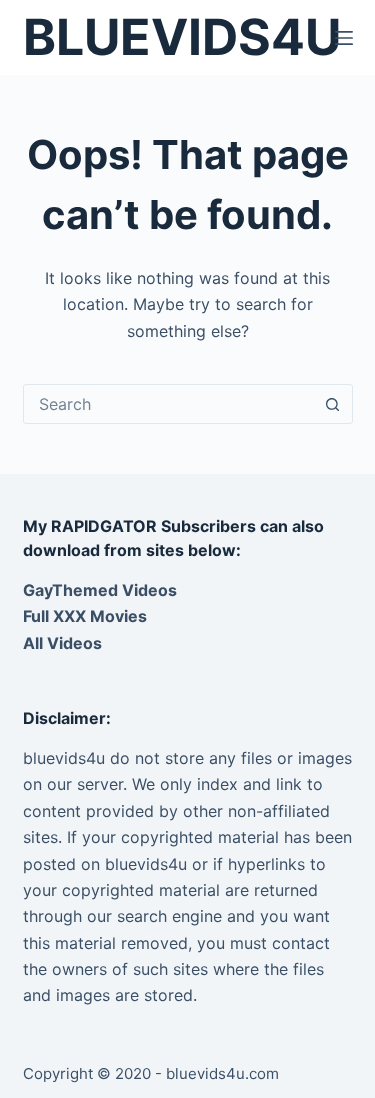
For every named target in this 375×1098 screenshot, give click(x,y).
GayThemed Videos (100, 590)
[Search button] (333, 404)
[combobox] (169, 404)
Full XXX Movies (85, 616)
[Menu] (344, 38)
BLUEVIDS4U (182, 37)
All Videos (62, 643)
